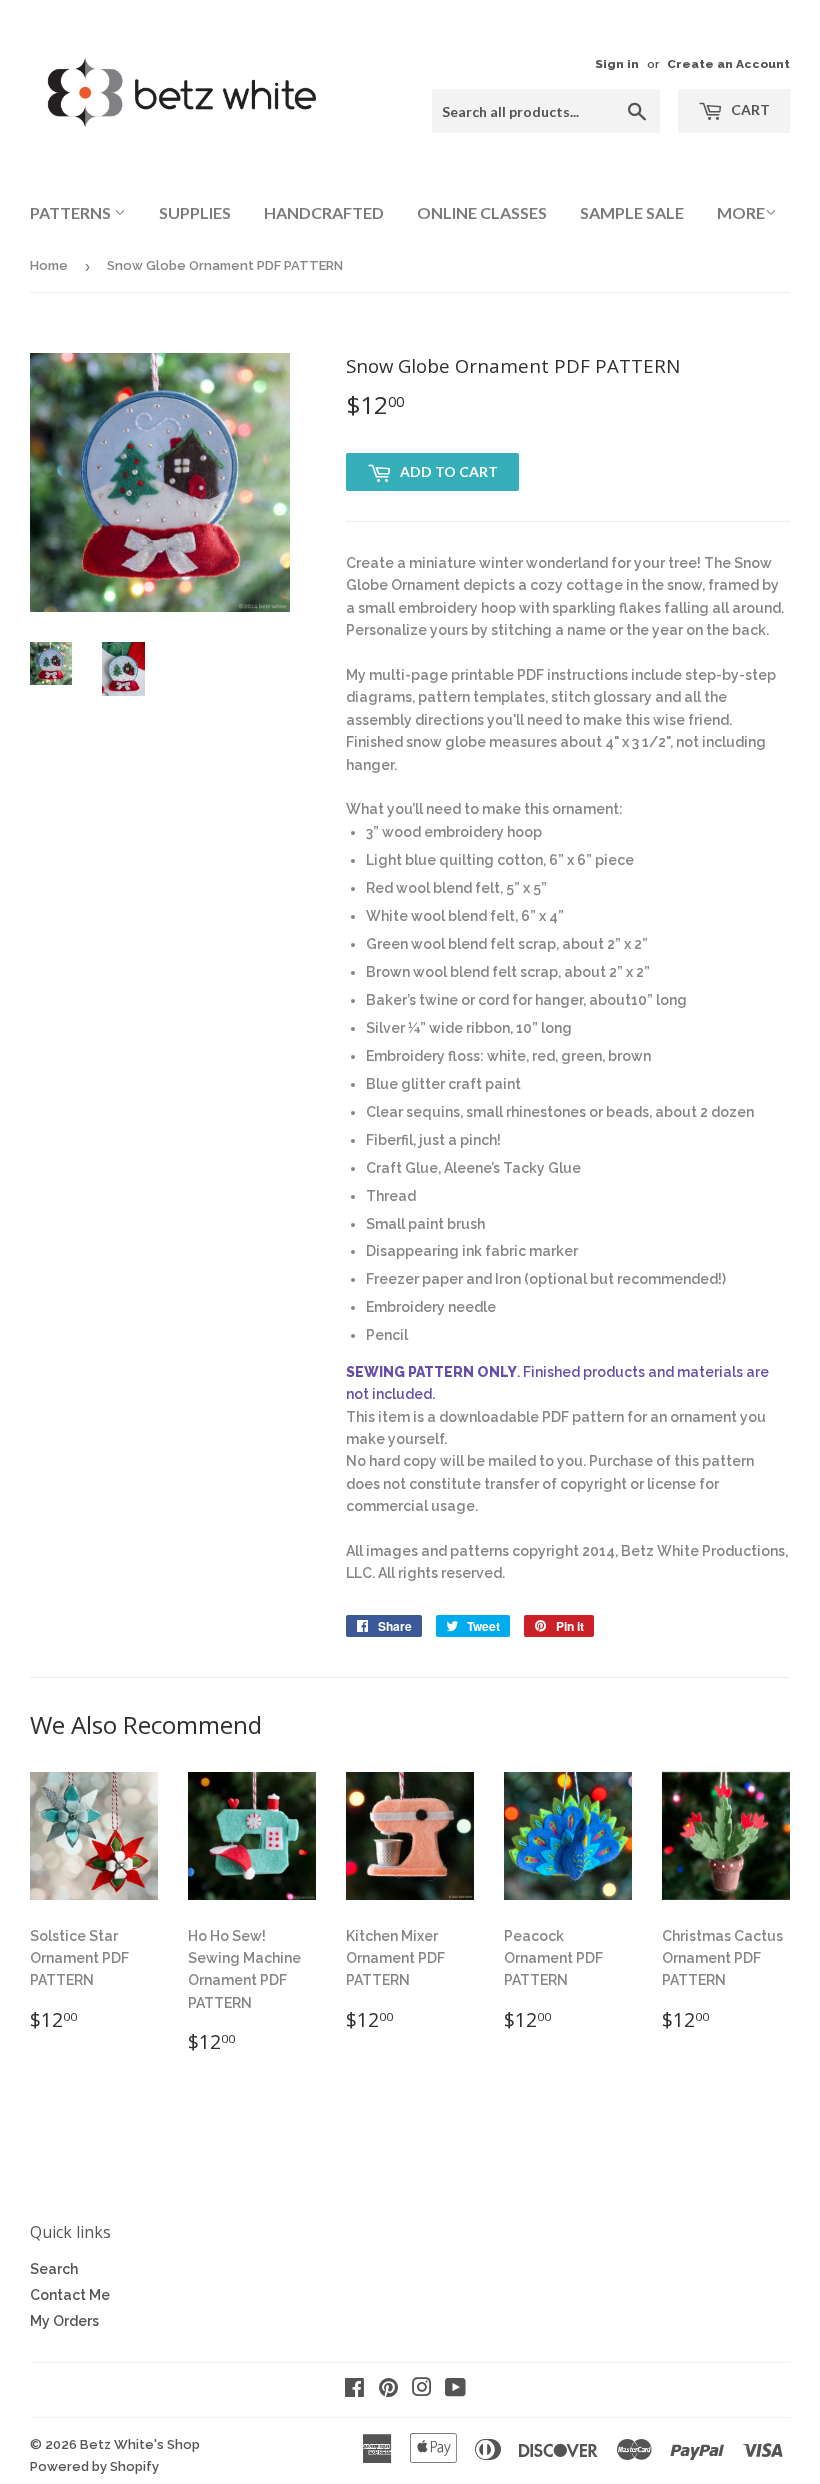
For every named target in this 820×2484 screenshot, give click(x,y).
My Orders (64, 2321)
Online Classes (482, 212)
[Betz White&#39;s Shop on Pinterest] (388, 2390)
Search (54, 2269)
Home (49, 265)
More (741, 212)
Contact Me (70, 2295)
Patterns (72, 212)
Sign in (617, 64)
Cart (749, 109)
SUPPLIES (195, 212)
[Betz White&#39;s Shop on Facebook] (354, 2390)
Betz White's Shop (140, 2444)
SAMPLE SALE (632, 212)
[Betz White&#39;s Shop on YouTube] (455, 2390)
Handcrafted (324, 212)
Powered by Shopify (94, 2466)
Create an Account (728, 64)
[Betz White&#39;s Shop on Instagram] (422, 2390)
